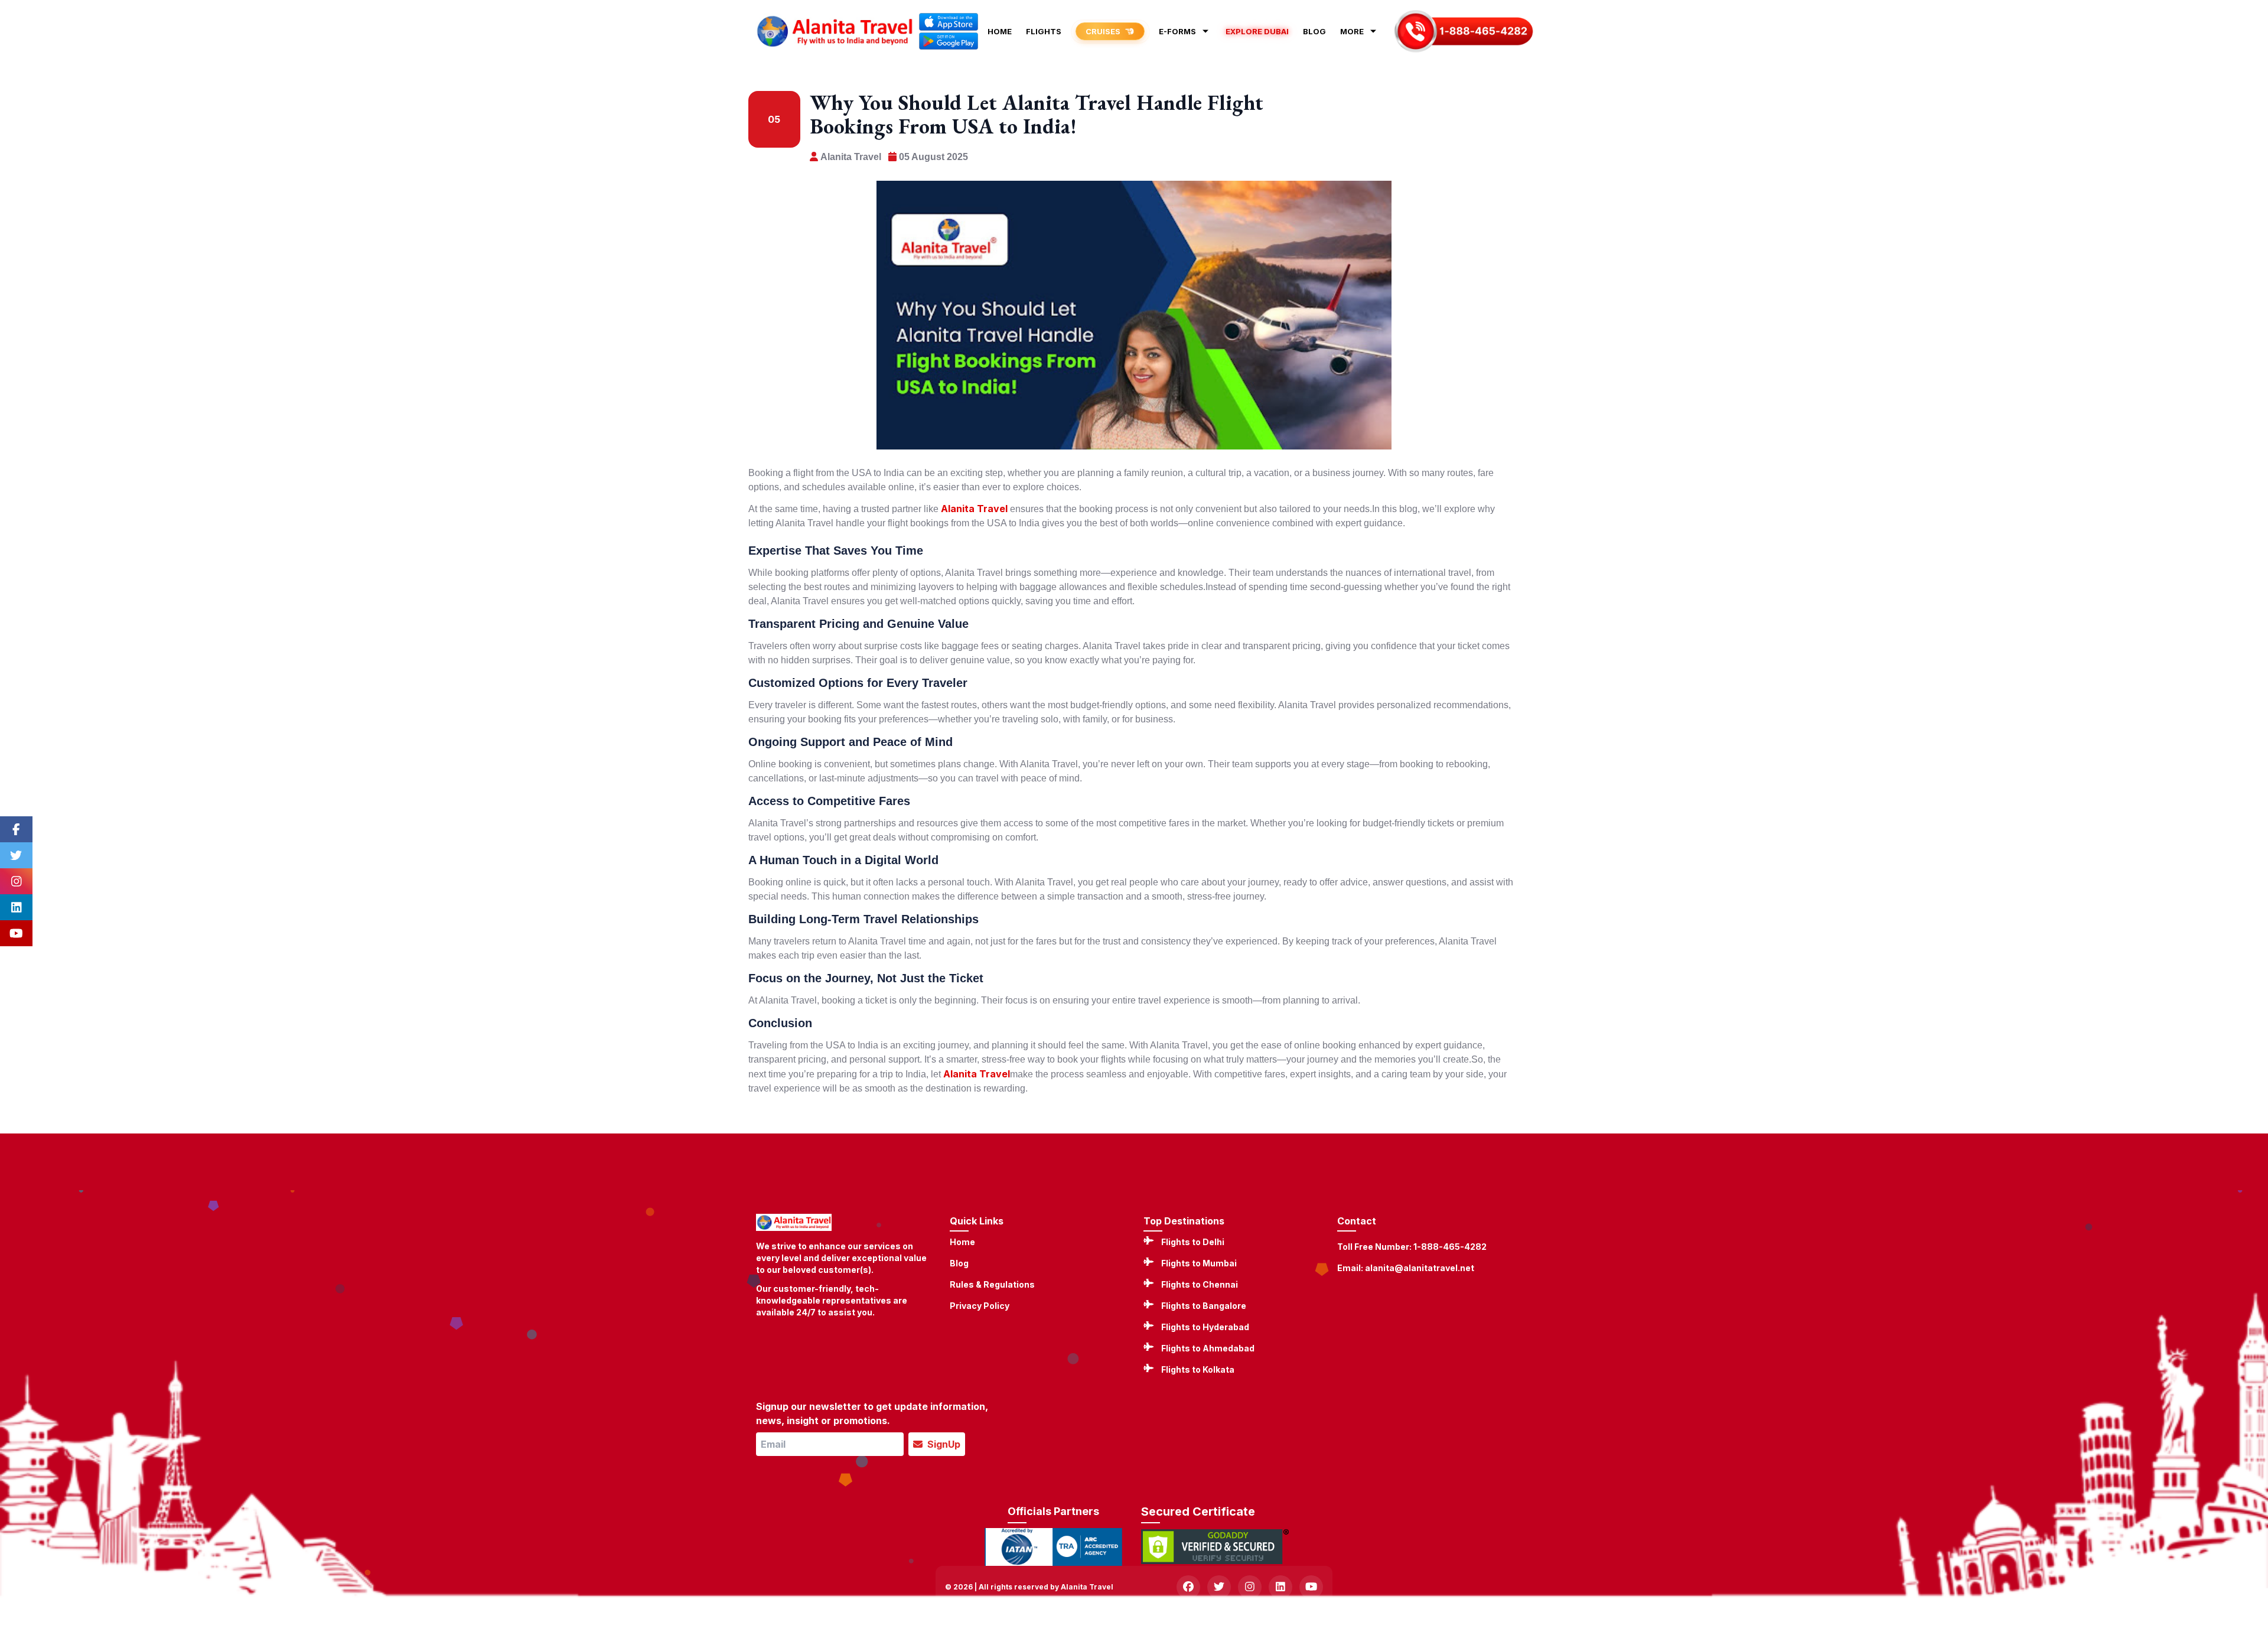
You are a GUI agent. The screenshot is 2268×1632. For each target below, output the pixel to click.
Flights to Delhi (1193, 1242)
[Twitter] (16, 855)
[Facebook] (16, 829)
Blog (959, 1263)
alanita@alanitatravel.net (1420, 1268)
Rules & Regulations (992, 1284)
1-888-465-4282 (1450, 1247)
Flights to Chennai (1200, 1284)
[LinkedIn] (16, 907)
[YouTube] (16, 933)
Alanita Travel (974, 509)
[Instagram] (16, 881)
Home (962, 1242)
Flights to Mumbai (1199, 1263)
